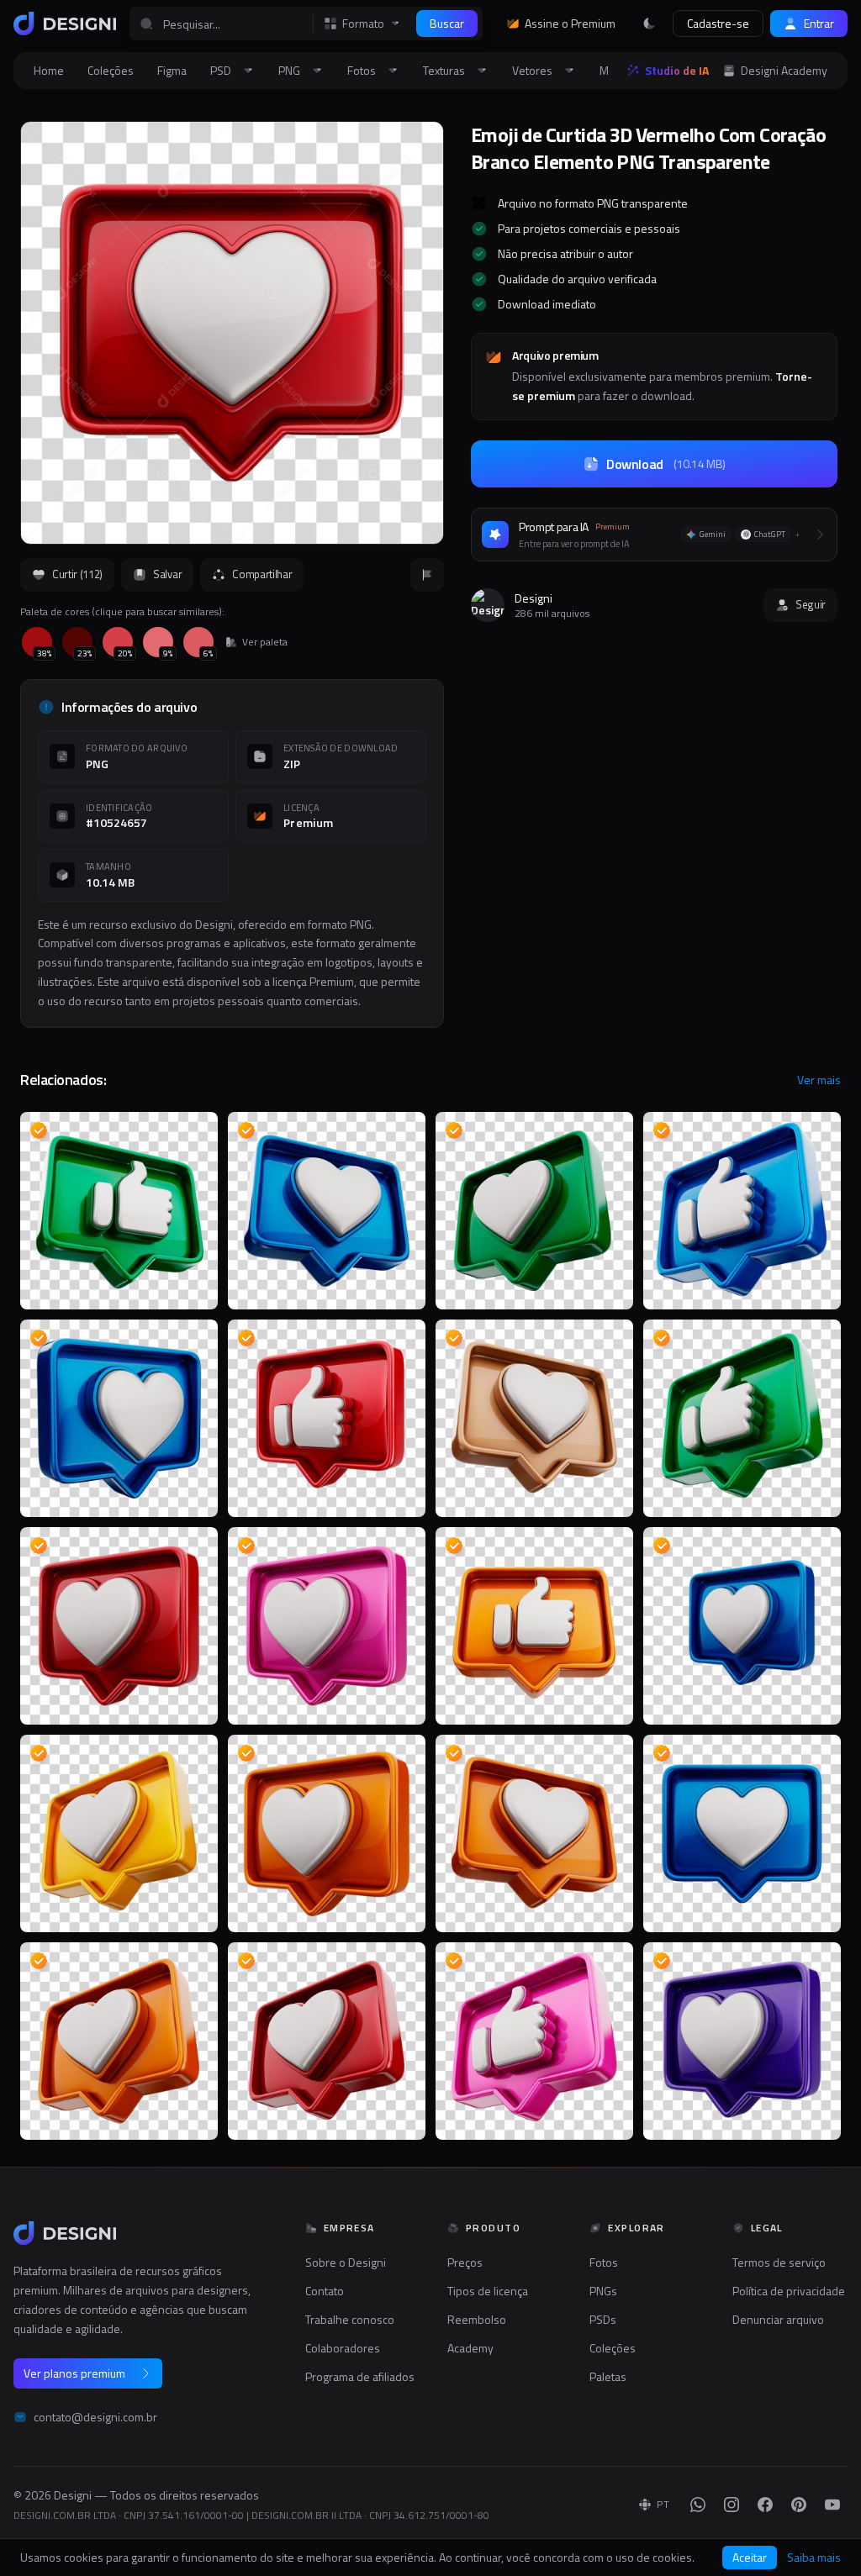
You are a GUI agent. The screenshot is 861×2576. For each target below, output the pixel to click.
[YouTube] (832, 2505)
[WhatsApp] (698, 2505)
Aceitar (750, 2557)
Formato (363, 24)
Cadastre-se (718, 23)
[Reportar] (427, 575)
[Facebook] (765, 2505)
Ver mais (819, 1080)
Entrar (819, 23)
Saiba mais (814, 2558)
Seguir (811, 604)
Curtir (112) (77, 574)
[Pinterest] (799, 2505)
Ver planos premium (74, 2373)
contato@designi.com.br (95, 2417)
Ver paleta (265, 642)
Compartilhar (262, 574)
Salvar (167, 574)
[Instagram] (732, 2505)
